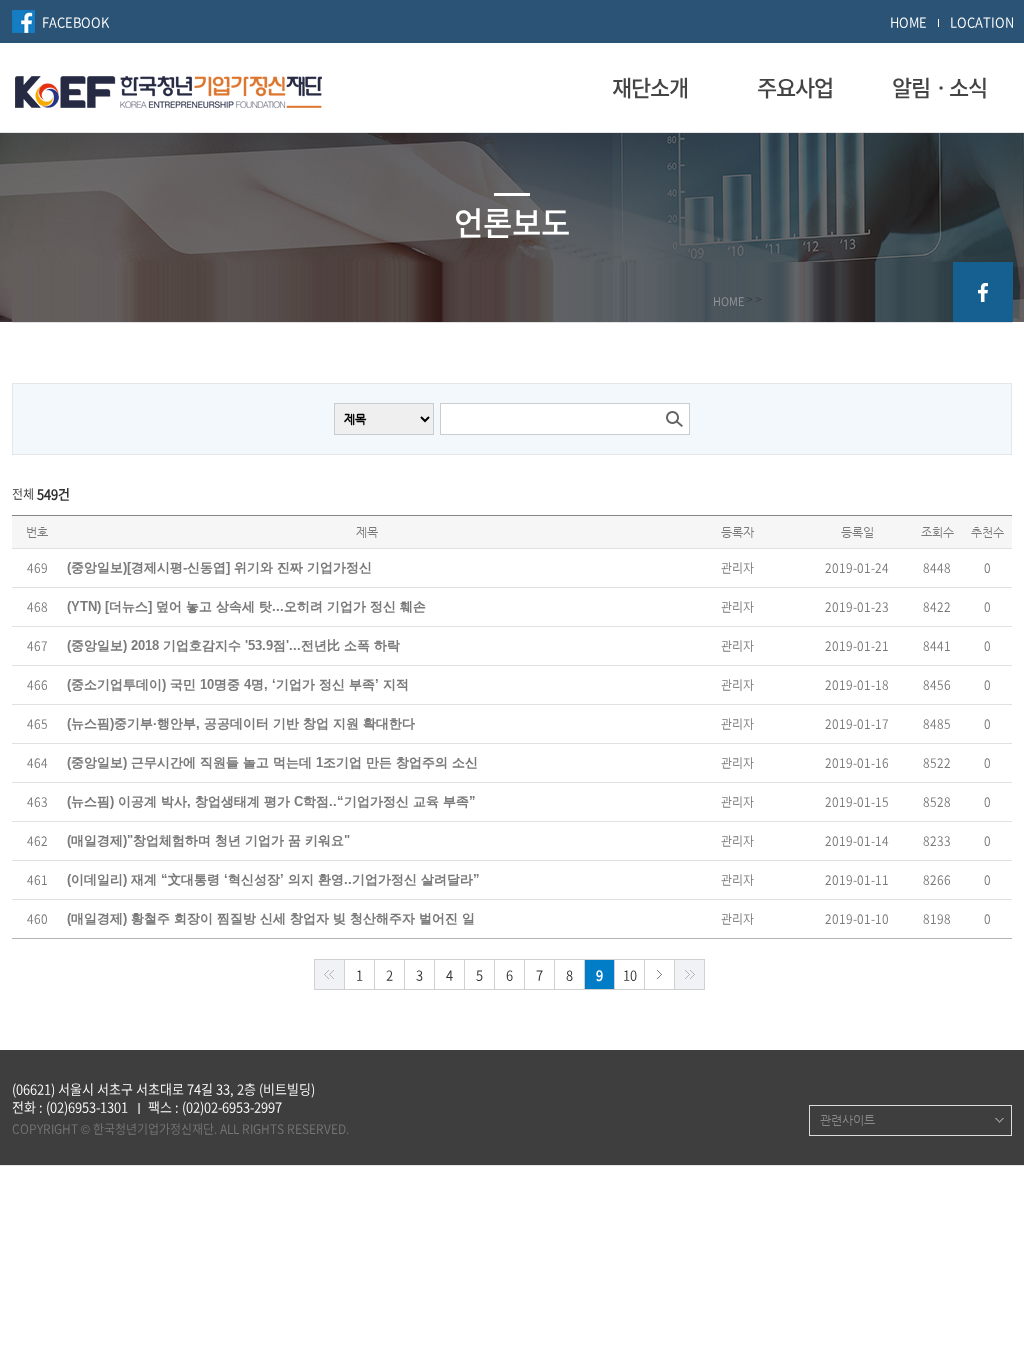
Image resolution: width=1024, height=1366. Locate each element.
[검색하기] (674, 419)
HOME (908, 21)
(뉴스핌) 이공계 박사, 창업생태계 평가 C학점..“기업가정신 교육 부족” (271, 801)
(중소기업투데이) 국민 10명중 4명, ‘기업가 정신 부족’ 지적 (238, 684)
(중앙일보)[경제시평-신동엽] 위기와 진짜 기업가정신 (219, 567)
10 (630, 974)
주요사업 (795, 87)
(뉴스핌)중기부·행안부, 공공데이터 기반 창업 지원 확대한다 (241, 723)
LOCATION (982, 21)
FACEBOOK (75, 21)
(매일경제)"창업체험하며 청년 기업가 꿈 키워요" (208, 840)
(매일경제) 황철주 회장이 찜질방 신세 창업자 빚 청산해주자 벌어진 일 (271, 918)
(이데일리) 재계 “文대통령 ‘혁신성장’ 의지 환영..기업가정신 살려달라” (273, 879)
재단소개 (650, 87)
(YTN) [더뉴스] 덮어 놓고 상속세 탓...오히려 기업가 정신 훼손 (246, 606)
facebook (983, 292)
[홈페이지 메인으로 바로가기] (168, 89)
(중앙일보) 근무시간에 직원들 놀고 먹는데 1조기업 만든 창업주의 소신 (272, 762)
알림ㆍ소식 (939, 87)
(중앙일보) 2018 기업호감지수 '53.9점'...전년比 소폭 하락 (233, 645)
